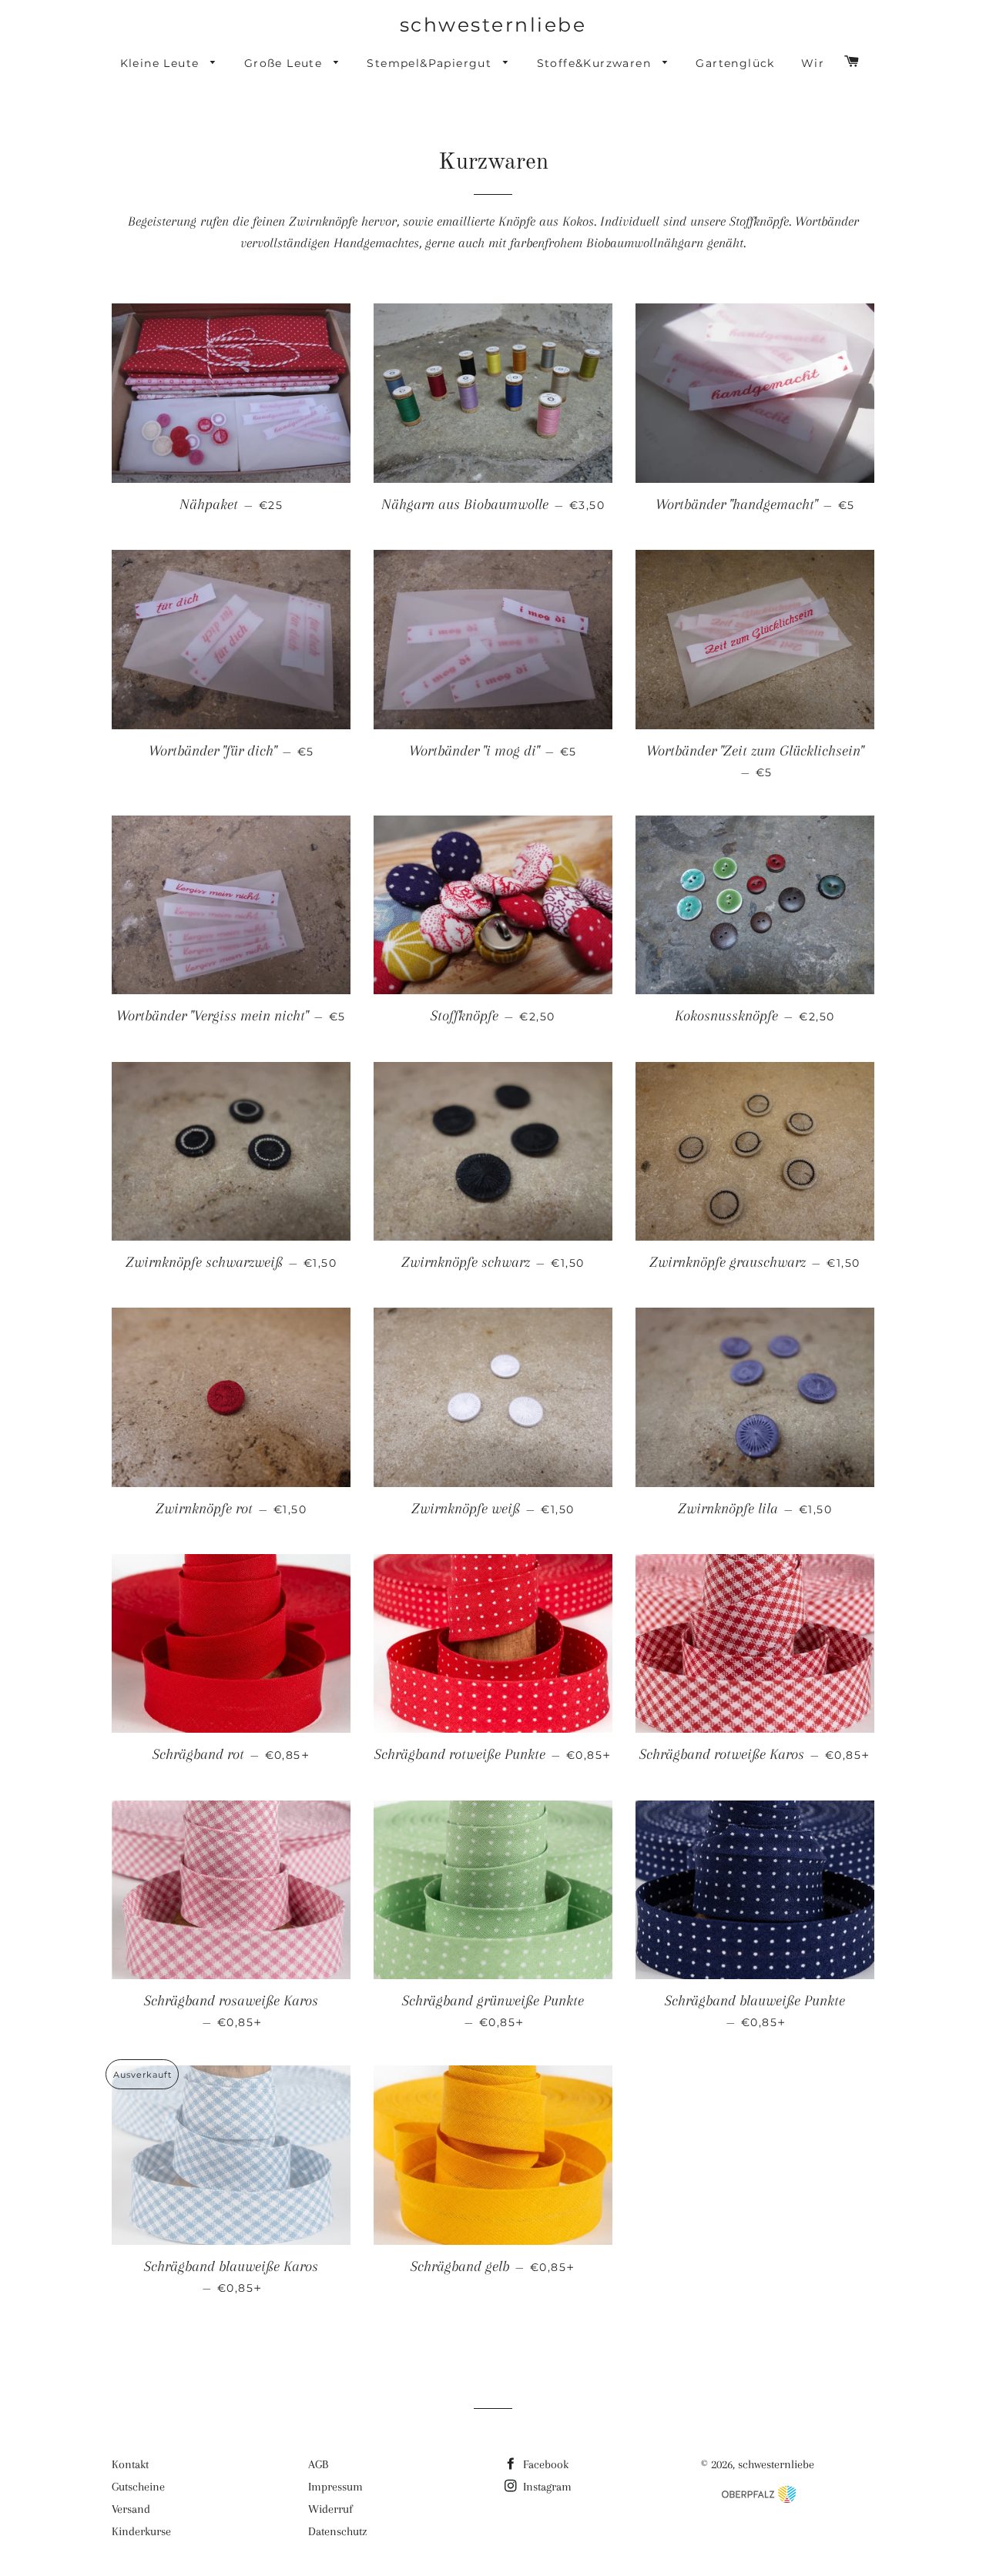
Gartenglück (735, 63)
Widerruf (330, 2509)
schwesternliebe (493, 25)
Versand (131, 2509)
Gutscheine (138, 2487)
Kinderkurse (141, 2531)
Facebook (544, 2464)
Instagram (546, 2487)
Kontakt (130, 2464)
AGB (318, 2464)
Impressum (335, 2487)
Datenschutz (337, 2531)
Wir (813, 63)
